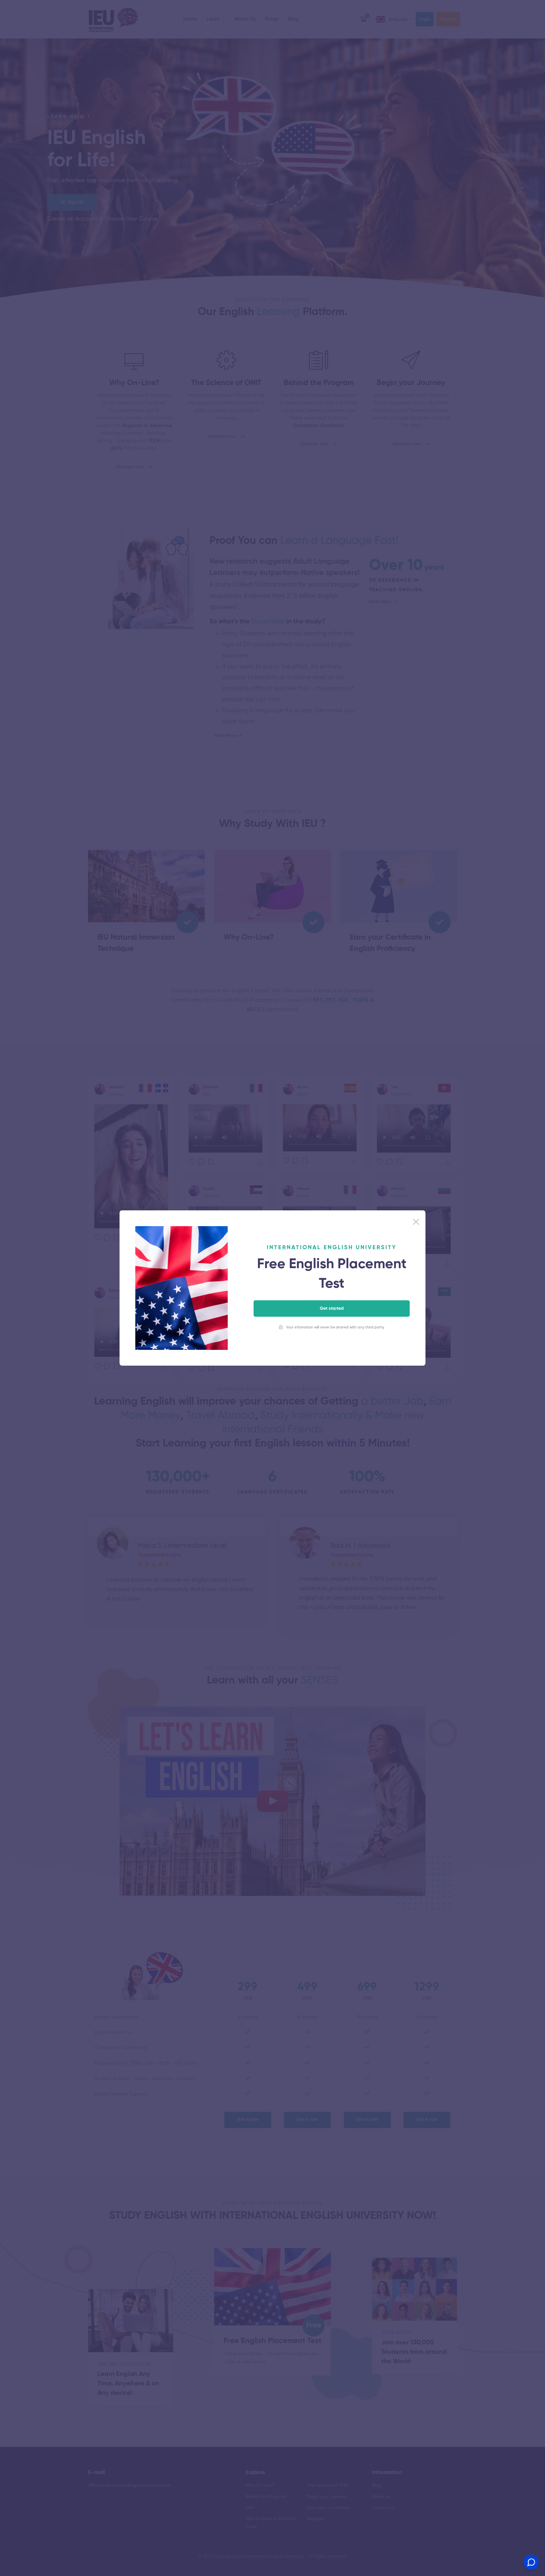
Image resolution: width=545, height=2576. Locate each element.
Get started (332, 1309)
